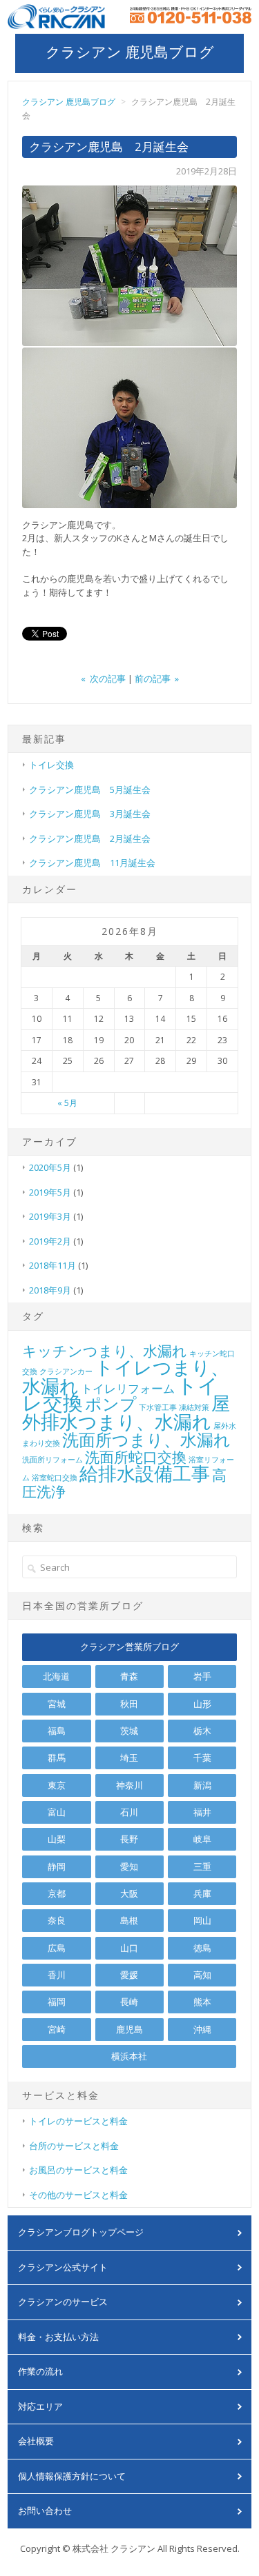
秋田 (129, 1704)
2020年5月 (50, 1167)
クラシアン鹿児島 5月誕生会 (90, 789)
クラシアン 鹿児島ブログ (130, 52)
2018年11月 (52, 1265)
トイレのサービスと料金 (78, 2121)
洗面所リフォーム (52, 1460)
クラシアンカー (66, 1371)
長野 (129, 1839)
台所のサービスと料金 (74, 2146)
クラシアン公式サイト (63, 2267)
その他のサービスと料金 (78, 2195)
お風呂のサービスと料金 (78, 2170)
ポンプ (111, 1403)
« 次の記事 (103, 678)
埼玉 (129, 1758)
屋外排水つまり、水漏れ (126, 1412)
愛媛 (129, 1975)
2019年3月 (50, 1216)
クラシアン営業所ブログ (129, 1647)
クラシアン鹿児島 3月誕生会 (90, 814)
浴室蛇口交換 (55, 1478)
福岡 (57, 2002)
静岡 (57, 1866)
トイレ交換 (51, 765)
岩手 (202, 1676)
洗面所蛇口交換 (136, 1457)
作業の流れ (40, 2371)
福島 (57, 1731)
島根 (129, 1920)
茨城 (129, 1731)
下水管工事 (158, 1407)
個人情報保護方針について (72, 2476)
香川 (57, 1975)
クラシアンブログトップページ (81, 2232)
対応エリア (40, 2406)
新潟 (202, 1785)
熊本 (202, 2002)
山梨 (57, 1839)
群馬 (57, 1758)
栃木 (202, 1731)
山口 (129, 1948)
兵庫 (202, 1893)
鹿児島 (129, 2029)
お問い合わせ (45, 2510)
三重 (202, 1866)
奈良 (57, 1920)
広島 (57, 1948)
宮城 (57, 1704)
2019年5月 (50, 1192)
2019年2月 (50, 1241)
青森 (129, 1676)
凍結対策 (194, 1407)
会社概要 (36, 2441)
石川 (129, 1812)
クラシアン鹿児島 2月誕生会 (90, 838)
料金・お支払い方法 (58, 2337)
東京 (57, 1785)
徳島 (202, 1948)
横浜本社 (129, 2056)
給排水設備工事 (145, 1473)
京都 (57, 1893)
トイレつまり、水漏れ (126, 1376)
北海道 (56, 1676)
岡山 (202, 1920)
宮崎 (57, 2029)
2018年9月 (50, 1290)
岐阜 (202, 1839)
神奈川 (129, 1785)
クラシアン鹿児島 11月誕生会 (92, 863)
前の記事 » (157, 678)
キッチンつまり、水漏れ (105, 1351)
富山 (57, 1812)
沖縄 (202, 2029)
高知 (202, 1975)
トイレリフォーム (128, 1388)
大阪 (129, 1893)
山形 (202, 1704)
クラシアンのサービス (63, 2302)
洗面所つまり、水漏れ (146, 1439)
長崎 (129, 2002)
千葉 (202, 1758)
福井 (202, 1812)
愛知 (129, 1866)
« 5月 (67, 1103)
